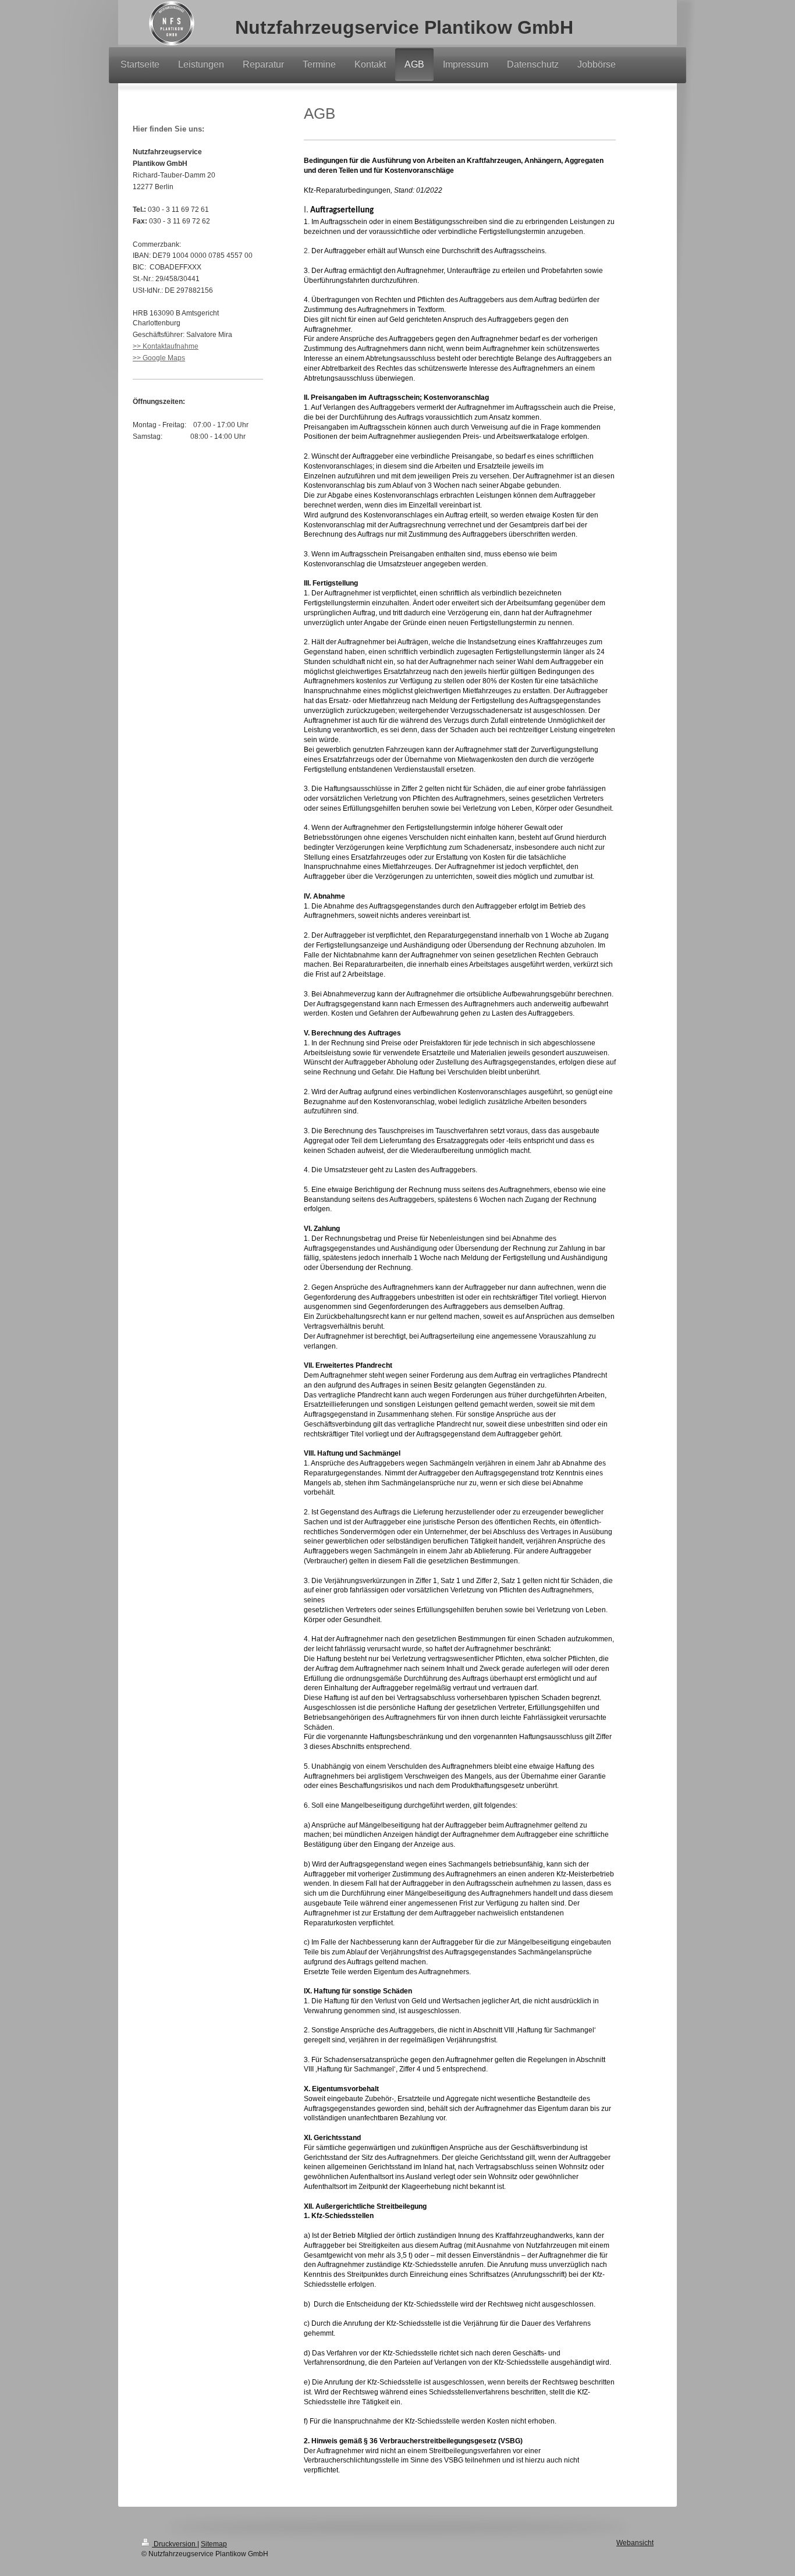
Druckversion (175, 2544)
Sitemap (214, 2544)
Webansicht (635, 2543)
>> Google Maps (159, 358)
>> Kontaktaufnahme (166, 346)
